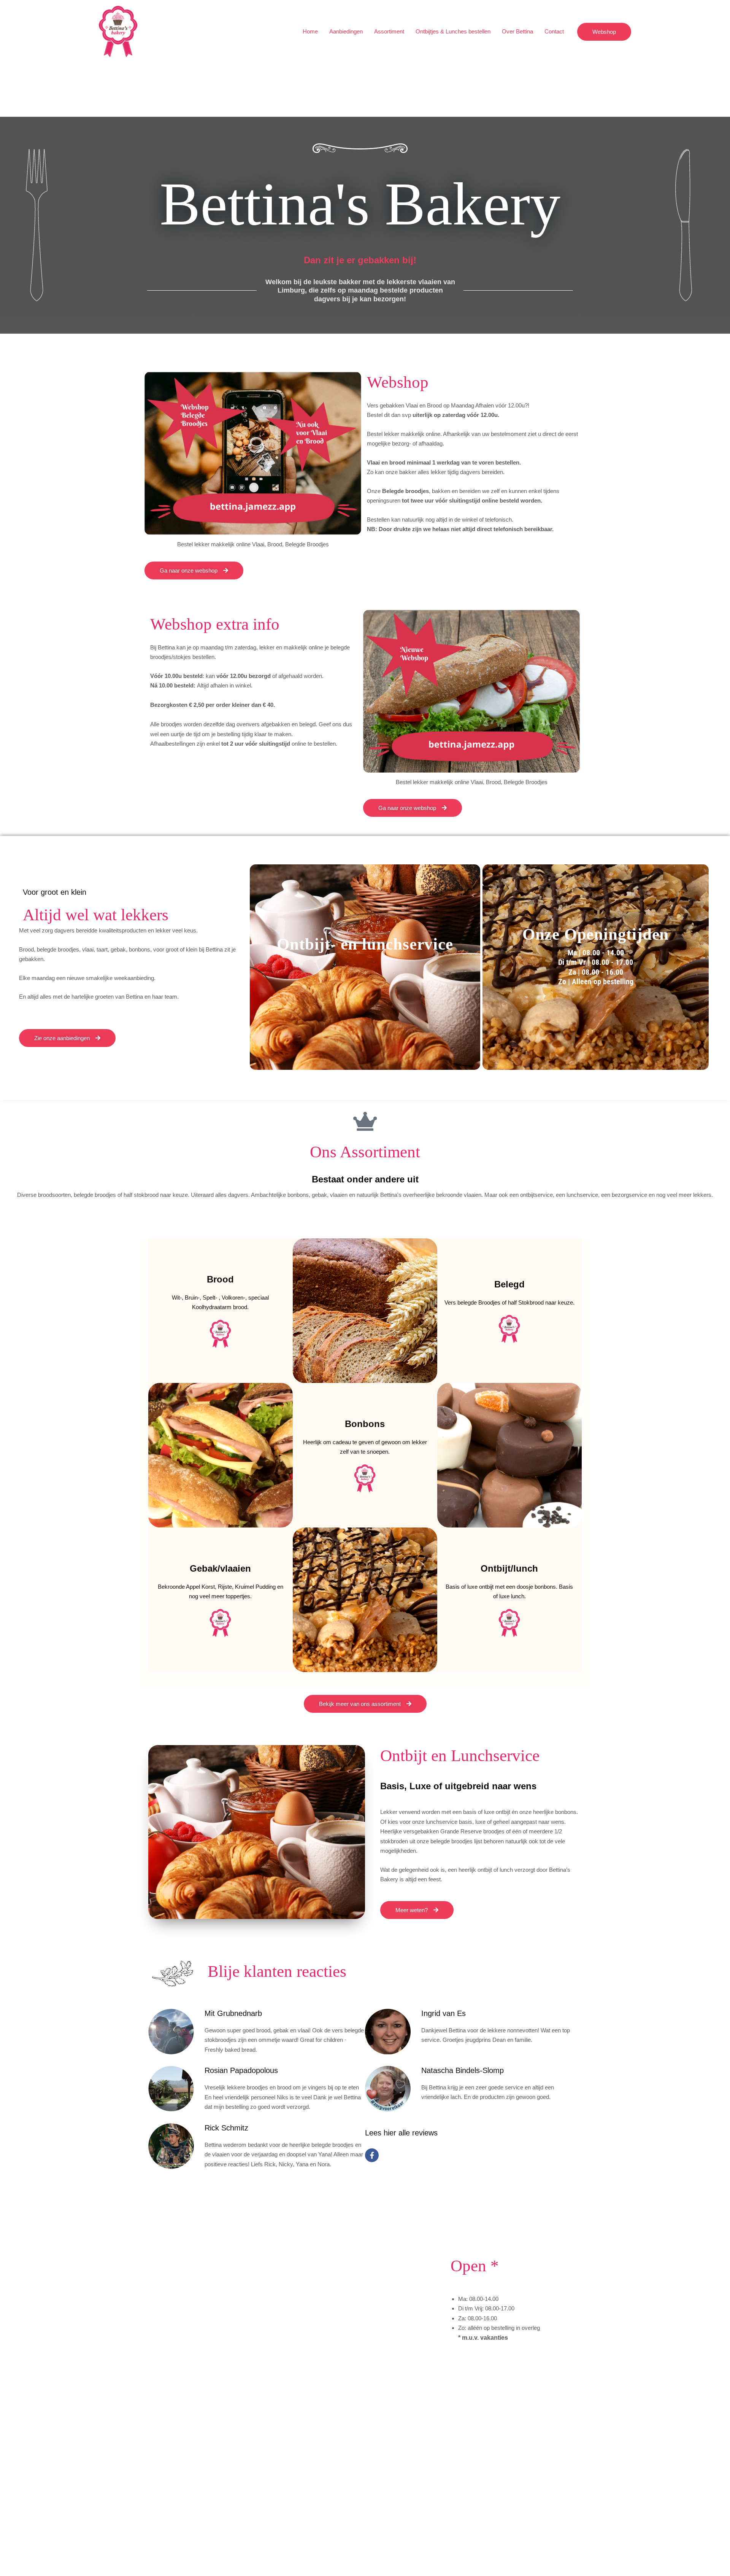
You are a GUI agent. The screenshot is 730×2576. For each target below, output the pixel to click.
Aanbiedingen (346, 31)
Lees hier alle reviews (401, 2133)
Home (310, 31)
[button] (604, 32)
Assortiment (389, 31)
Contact (554, 31)
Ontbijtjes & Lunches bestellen (453, 31)
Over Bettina (517, 31)
